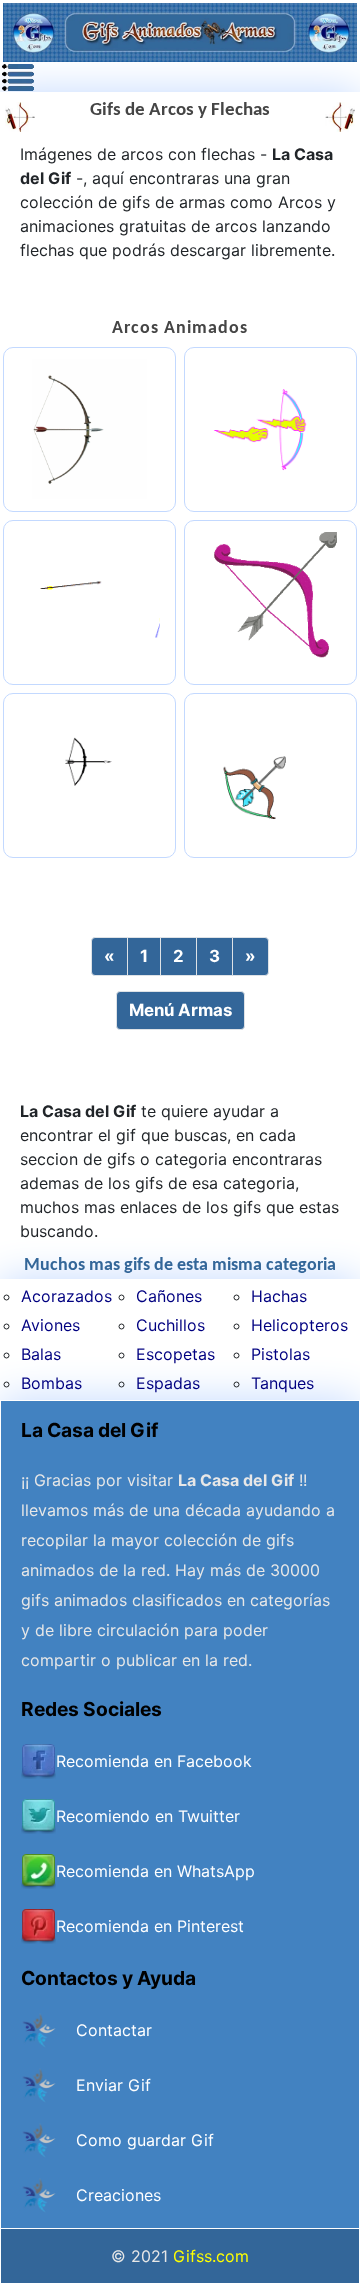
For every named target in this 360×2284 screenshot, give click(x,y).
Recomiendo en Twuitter (148, 1816)
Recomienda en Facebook (154, 1761)
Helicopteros (299, 1325)
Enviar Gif (113, 2085)
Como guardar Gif (145, 2140)
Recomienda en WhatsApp (155, 1871)
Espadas (168, 1383)
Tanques (282, 1383)
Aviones (50, 1325)
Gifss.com (211, 2256)
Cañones (169, 1296)
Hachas (279, 1296)
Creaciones (118, 2195)
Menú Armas (180, 1010)
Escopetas (175, 1354)
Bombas (51, 1383)
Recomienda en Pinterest (150, 1926)
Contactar (114, 2030)
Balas (41, 1354)
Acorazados (66, 1296)
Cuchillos (170, 1325)
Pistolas (280, 1354)
